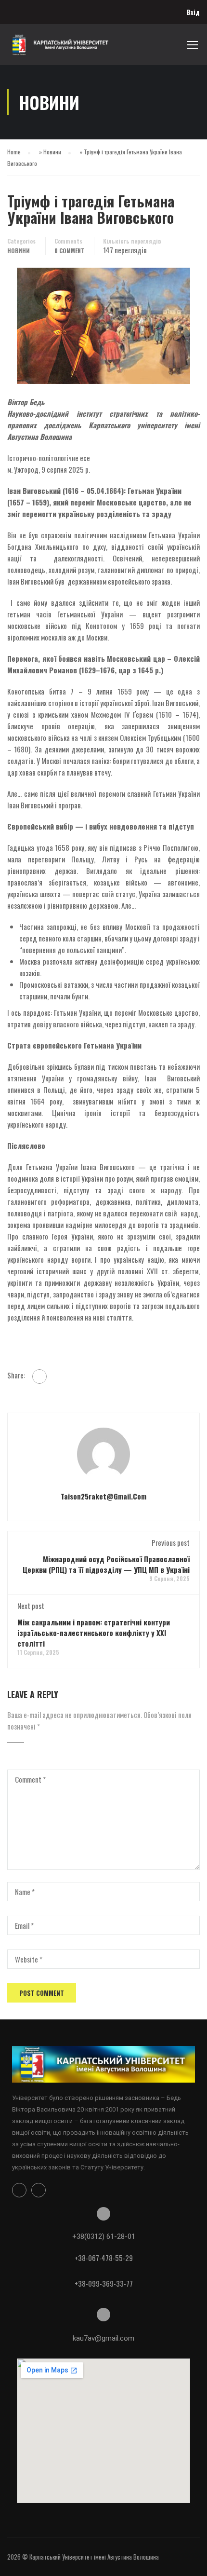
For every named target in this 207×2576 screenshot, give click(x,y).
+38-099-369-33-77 (104, 2283)
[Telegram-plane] (39, 2190)
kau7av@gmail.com (103, 2338)
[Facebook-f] (19, 2190)
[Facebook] (39, 1377)
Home (14, 152)
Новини (52, 152)
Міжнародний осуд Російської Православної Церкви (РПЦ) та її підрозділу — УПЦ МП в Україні (106, 1564)
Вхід (193, 12)
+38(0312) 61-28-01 (104, 2236)
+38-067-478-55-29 (104, 2258)
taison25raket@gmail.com (103, 1496)
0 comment (69, 251)
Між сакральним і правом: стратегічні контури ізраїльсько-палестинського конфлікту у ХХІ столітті (94, 1633)
